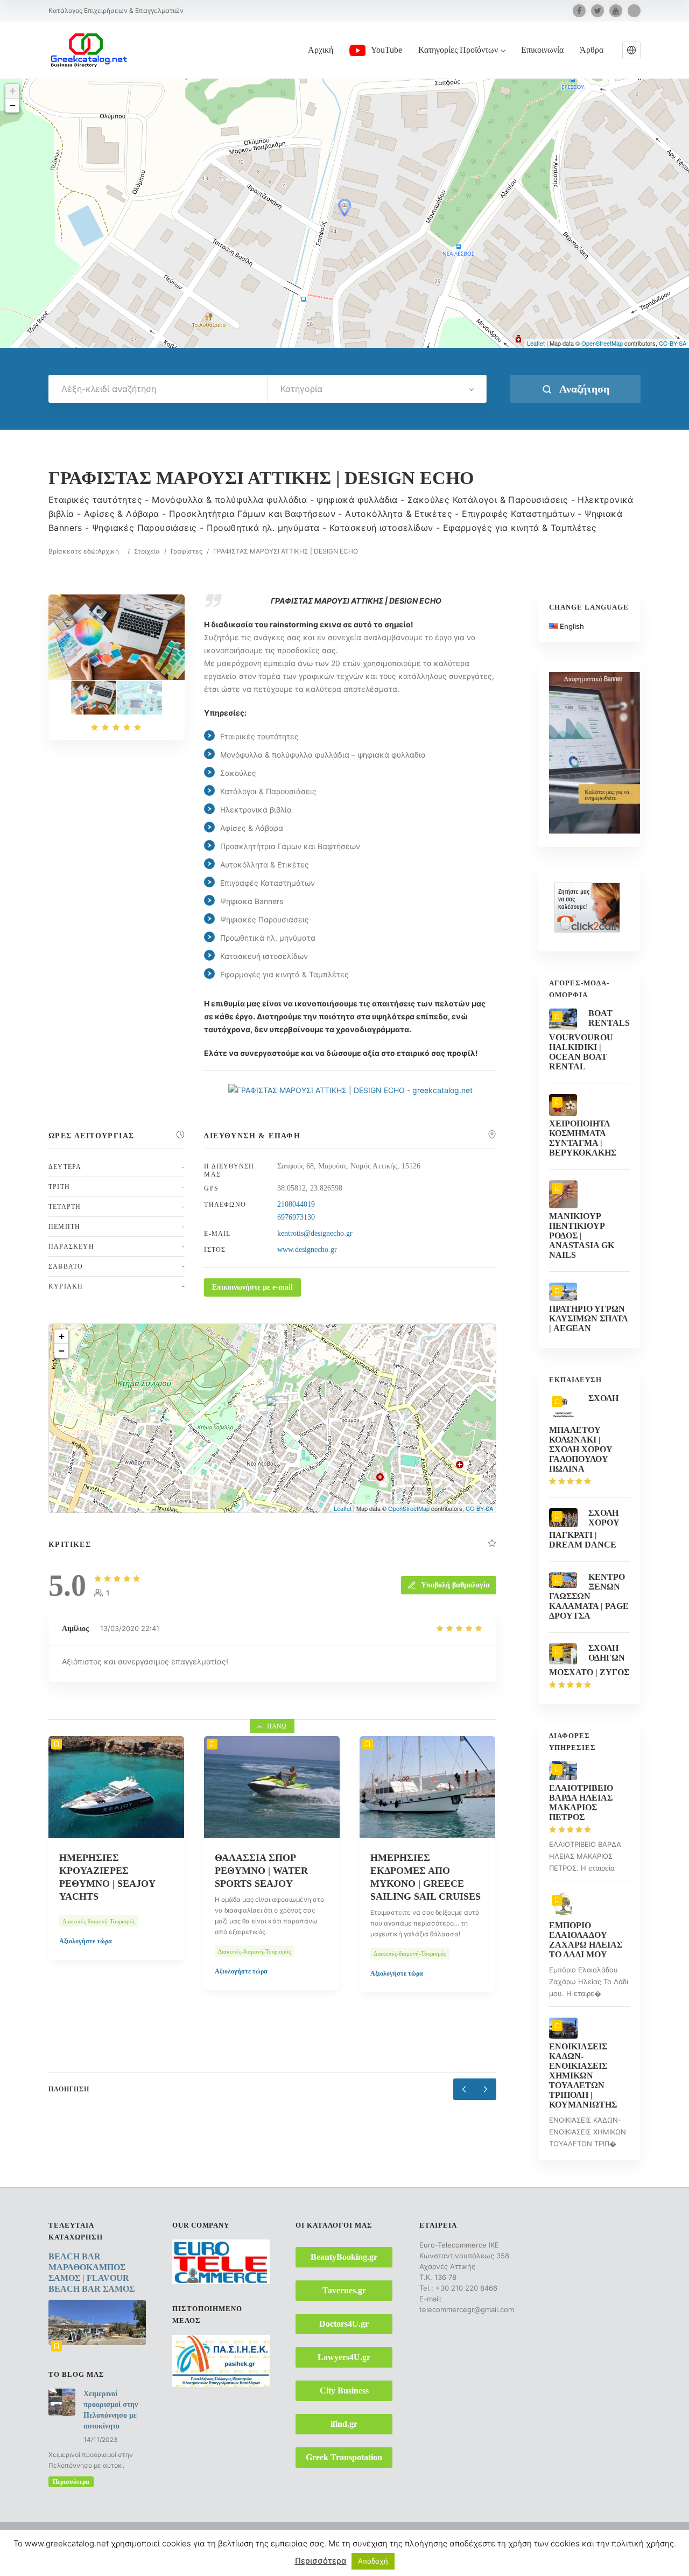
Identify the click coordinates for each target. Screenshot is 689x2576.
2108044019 (296, 1204)
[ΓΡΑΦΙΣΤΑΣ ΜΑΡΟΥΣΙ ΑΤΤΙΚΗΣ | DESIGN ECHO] (94, 698)
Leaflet (536, 343)
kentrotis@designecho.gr (315, 1233)
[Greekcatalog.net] (89, 50)
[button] (631, 50)
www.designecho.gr (307, 1249)
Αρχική (321, 50)
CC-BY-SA (673, 343)
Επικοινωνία (542, 50)
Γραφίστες (187, 551)
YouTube (386, 50)
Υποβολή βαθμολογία (455, 1585)
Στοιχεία (147, 551)
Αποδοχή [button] (373, 2567)
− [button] (13, 105)
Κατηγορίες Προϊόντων (458, 50)
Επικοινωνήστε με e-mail (252, 1287)
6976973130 (296, 1217)
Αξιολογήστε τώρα (89, 1971)
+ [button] (13, 91)
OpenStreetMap (602, 343)
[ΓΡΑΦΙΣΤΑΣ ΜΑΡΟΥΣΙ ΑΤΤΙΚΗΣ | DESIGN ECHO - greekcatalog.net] (139, 698)
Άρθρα (592, 50)
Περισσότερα (71, 2482)
